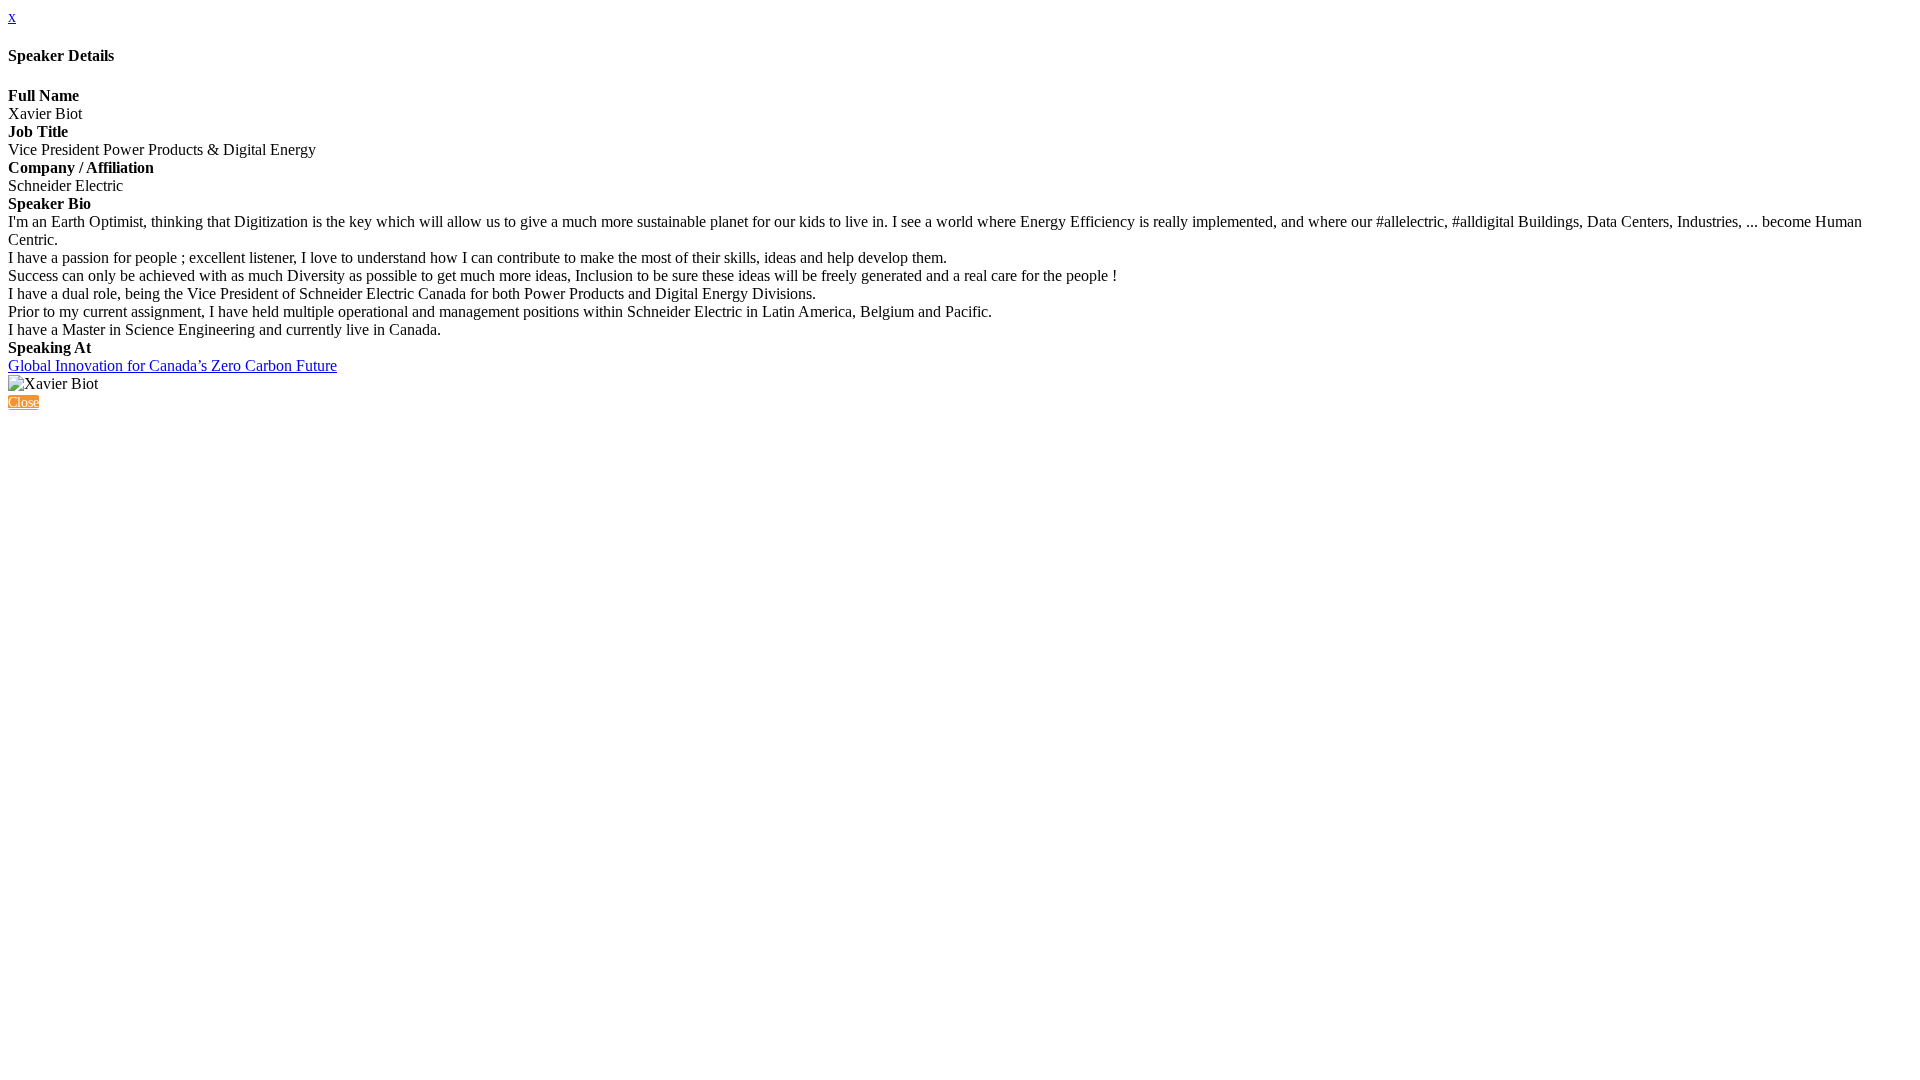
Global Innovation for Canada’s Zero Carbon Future (172, 365)
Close (23, 402)
